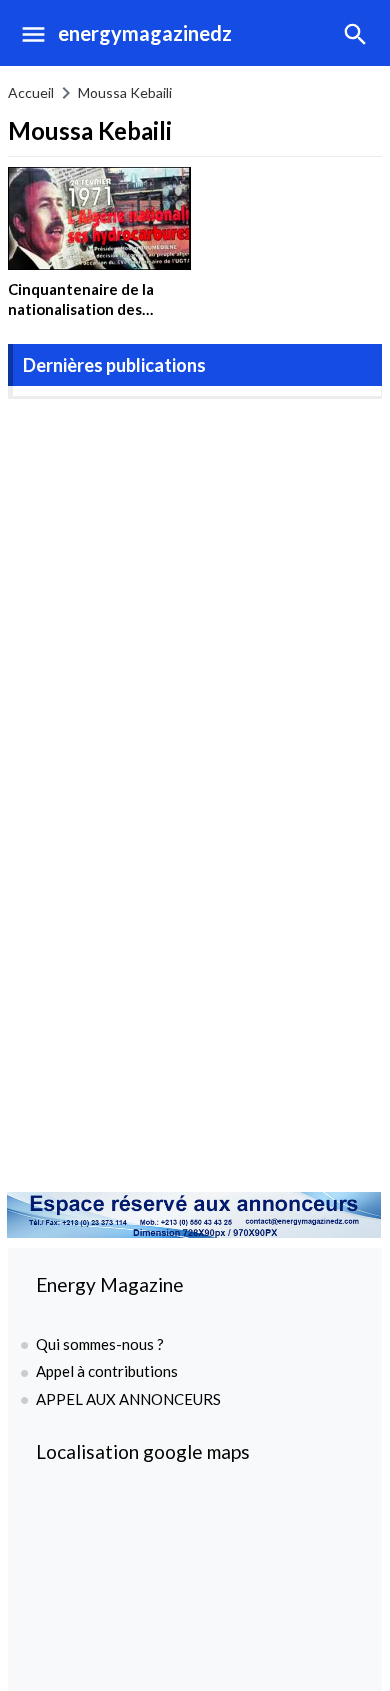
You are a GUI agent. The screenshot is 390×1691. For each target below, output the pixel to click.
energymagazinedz (145, 33)
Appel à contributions (107, 1371)
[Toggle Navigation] (28, 33)
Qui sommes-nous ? (100, 1344)
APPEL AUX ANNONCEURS (128, 1399)
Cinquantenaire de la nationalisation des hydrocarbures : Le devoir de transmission (97, 318)
